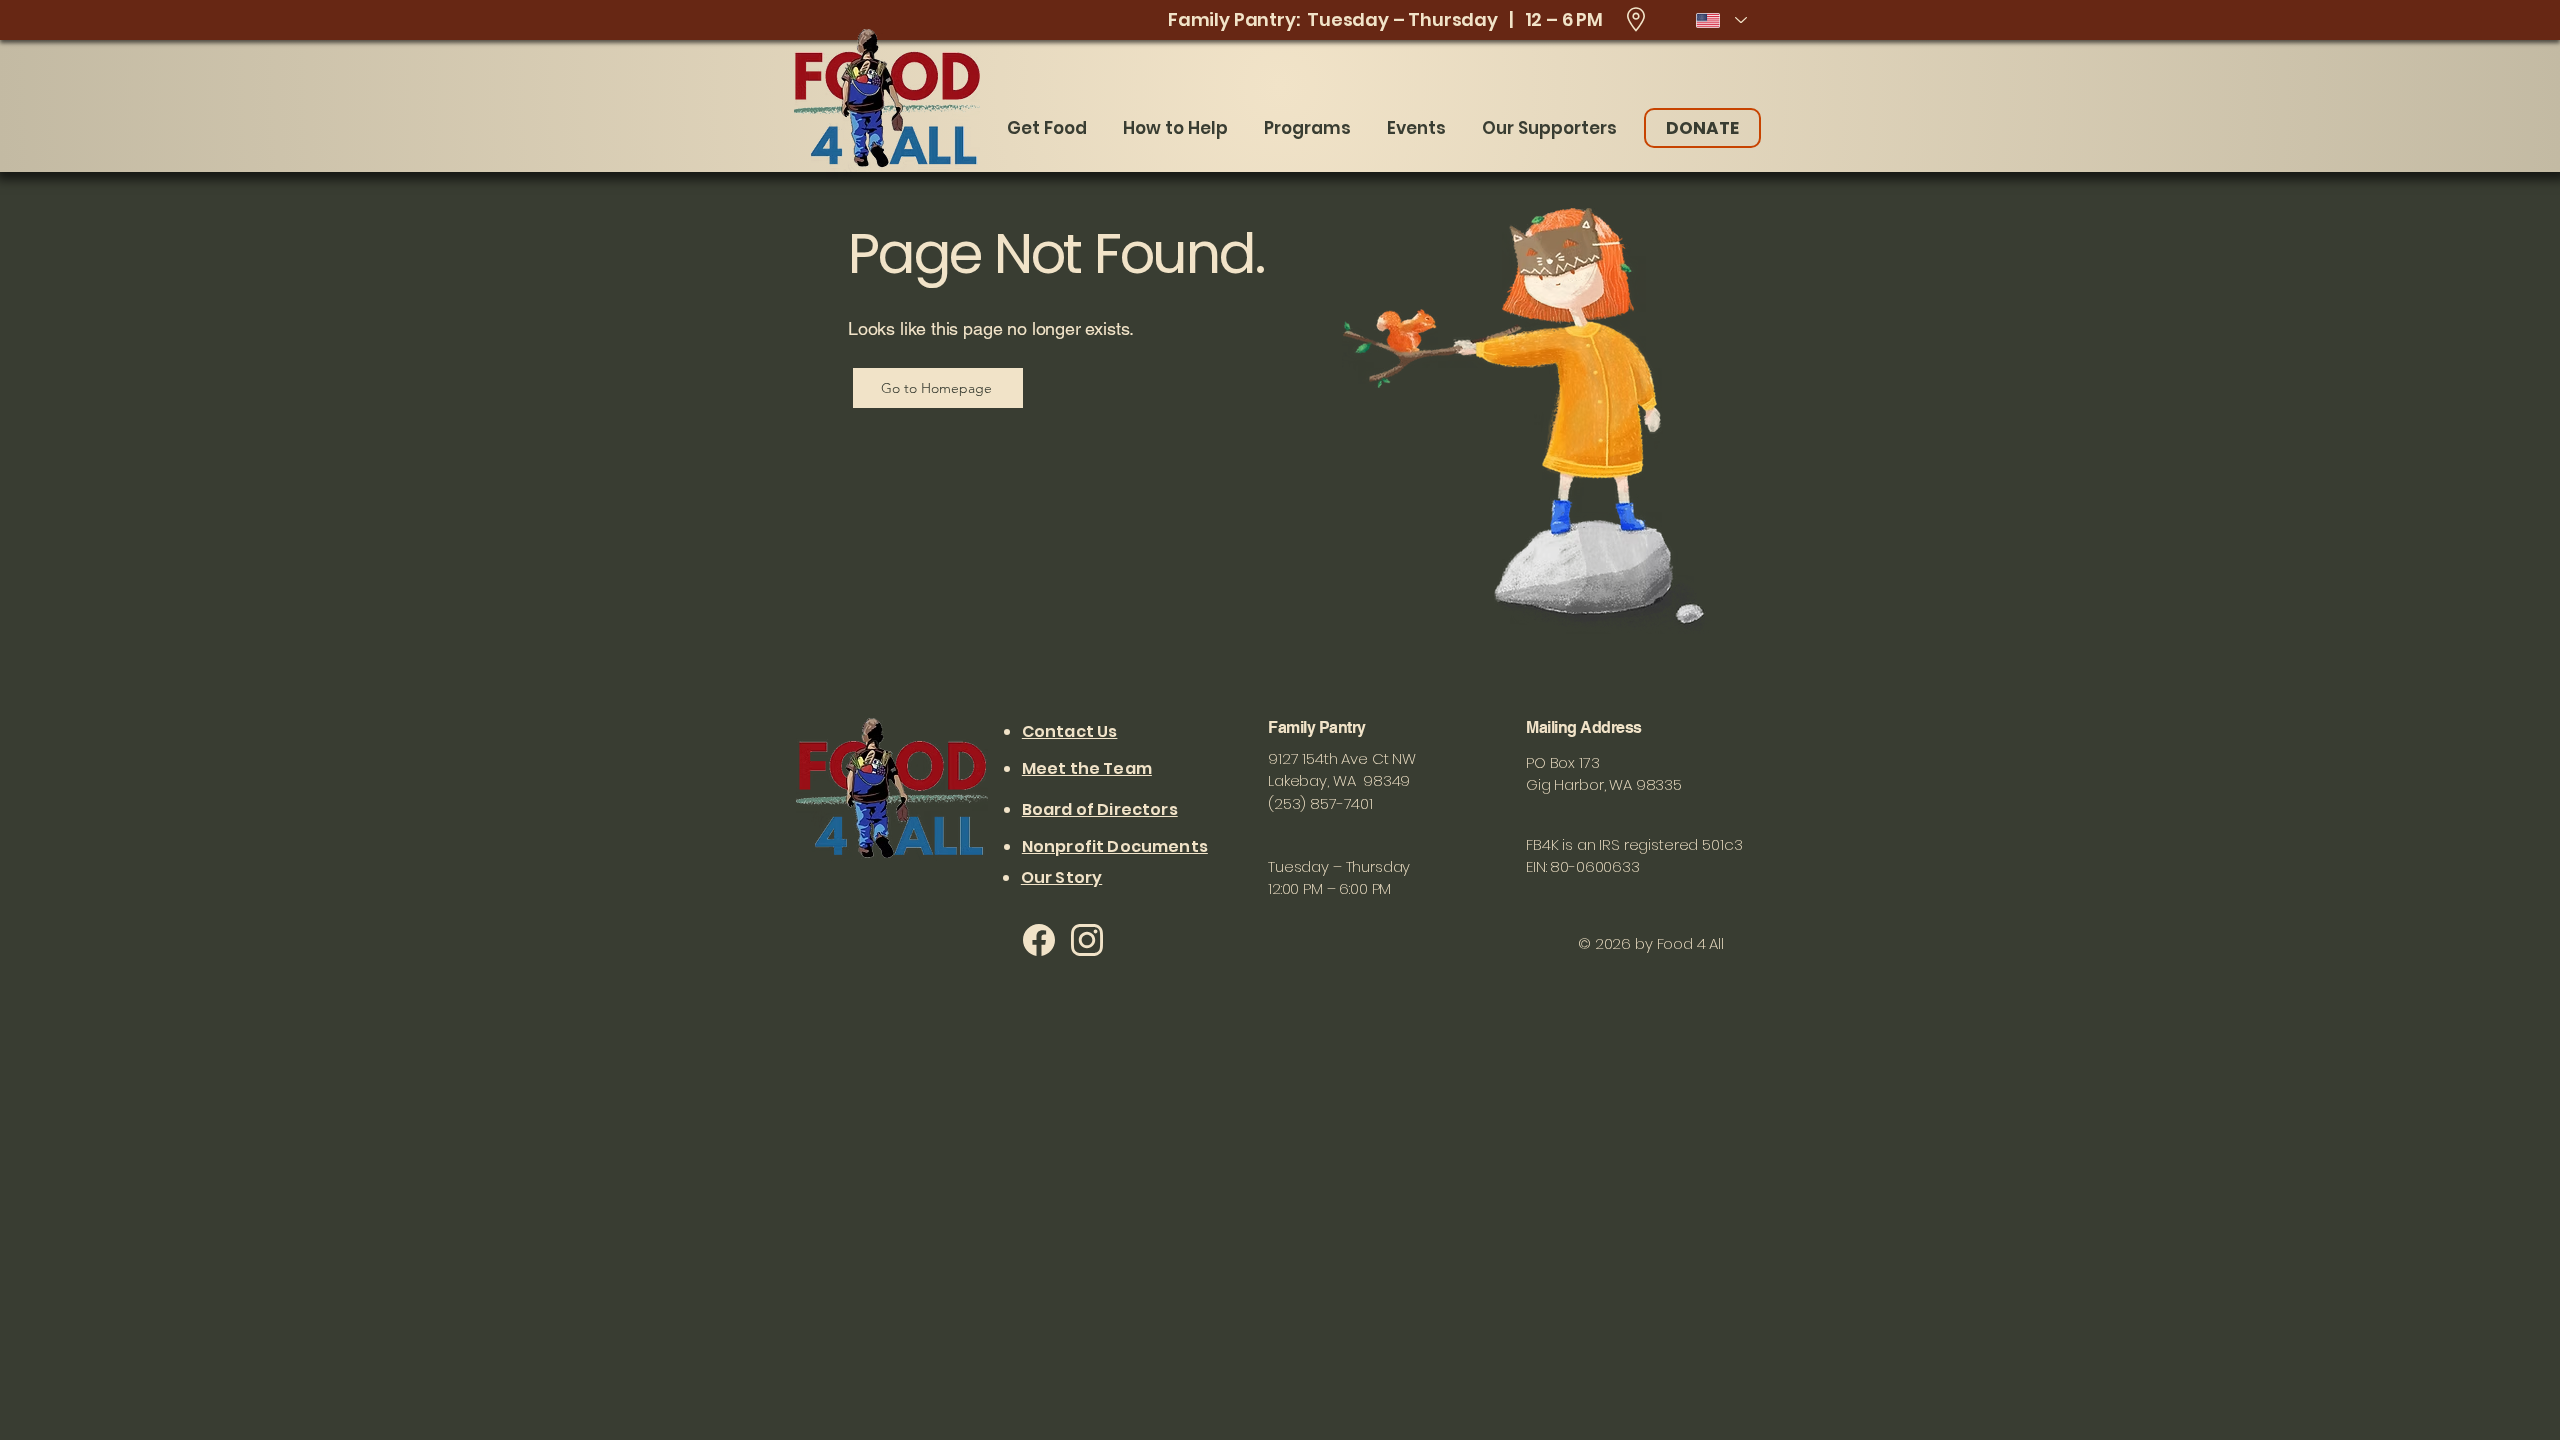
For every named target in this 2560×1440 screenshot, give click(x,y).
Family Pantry (1318, 727)
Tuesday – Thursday (1339, 866)
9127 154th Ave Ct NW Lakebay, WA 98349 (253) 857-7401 (1342, 781)
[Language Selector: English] (1721, 20)
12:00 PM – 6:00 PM (1329, 888)
